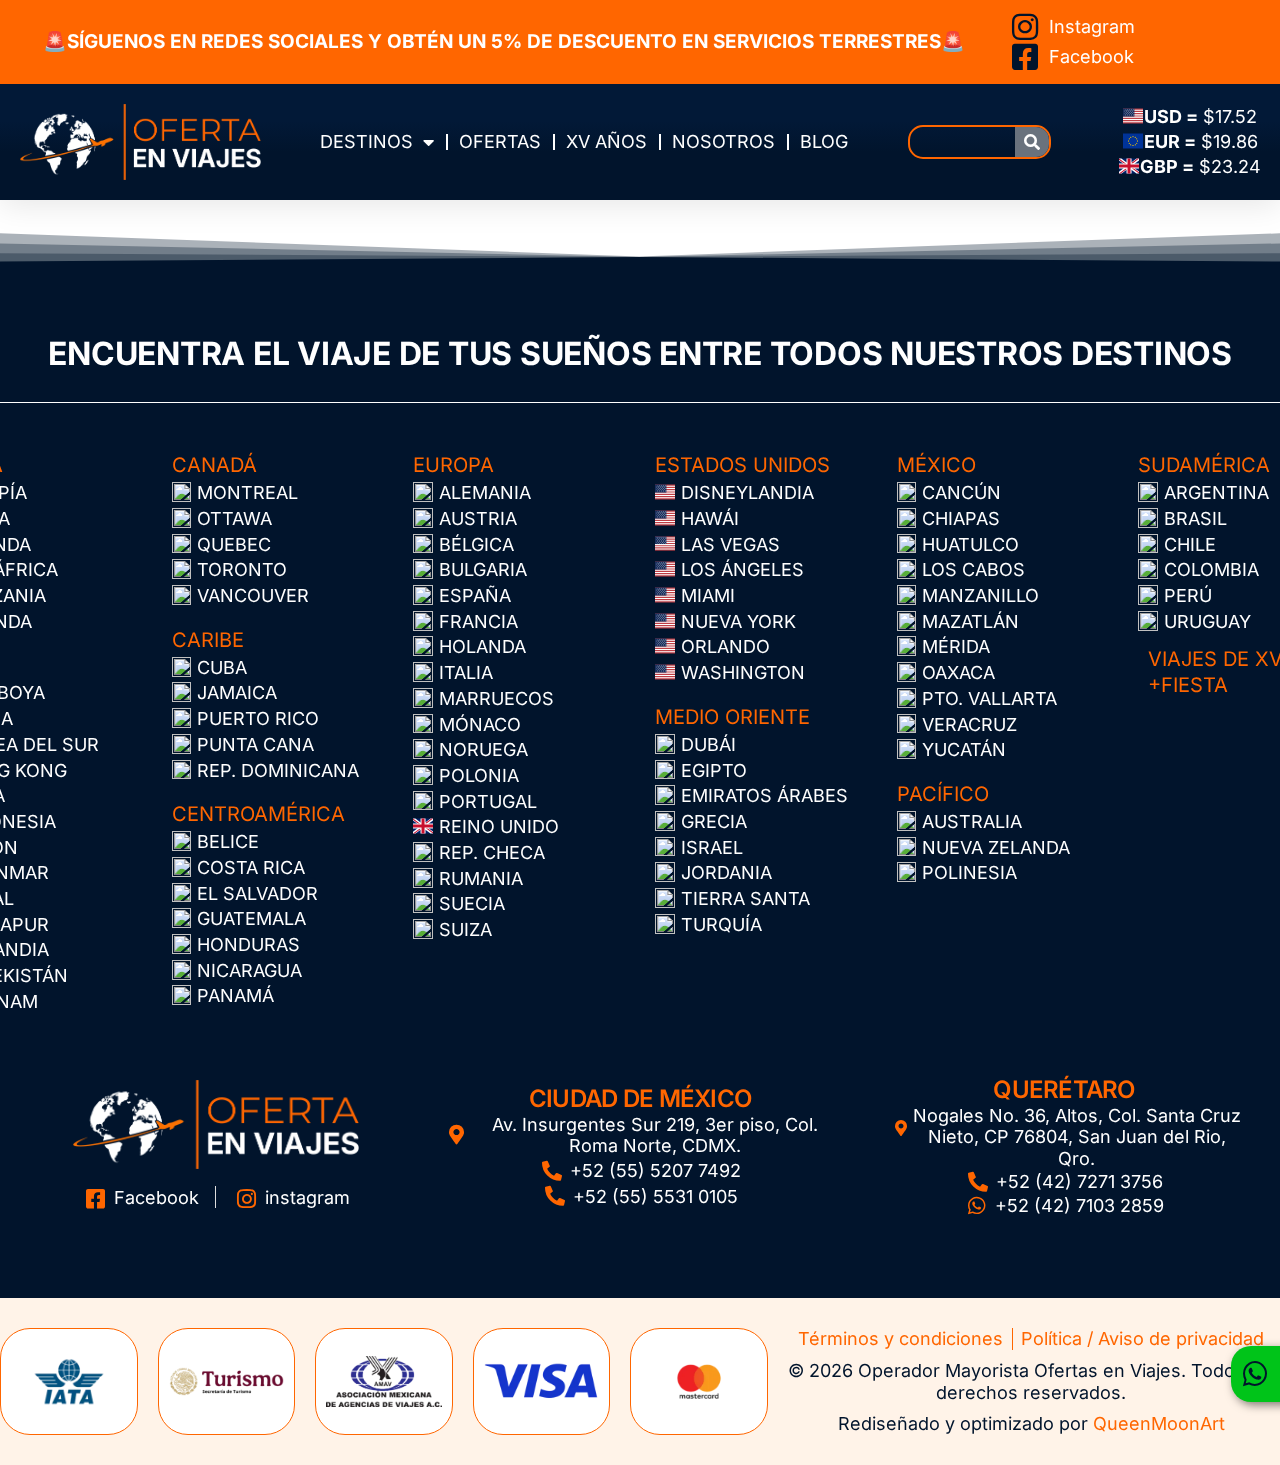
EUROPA (453, 465)
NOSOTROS (723, 141)
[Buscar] (1032, 142)
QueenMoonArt (1159, 1423)
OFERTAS (500, 141)
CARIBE (208, 640)
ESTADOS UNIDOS (742, 465)
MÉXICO (936, 465)
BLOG (824, 141)
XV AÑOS (606, 141)
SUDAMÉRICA (1204, 465)
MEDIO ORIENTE (732, 717)
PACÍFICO (943, 794)
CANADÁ (214, 465)
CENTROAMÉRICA (258, 814)
